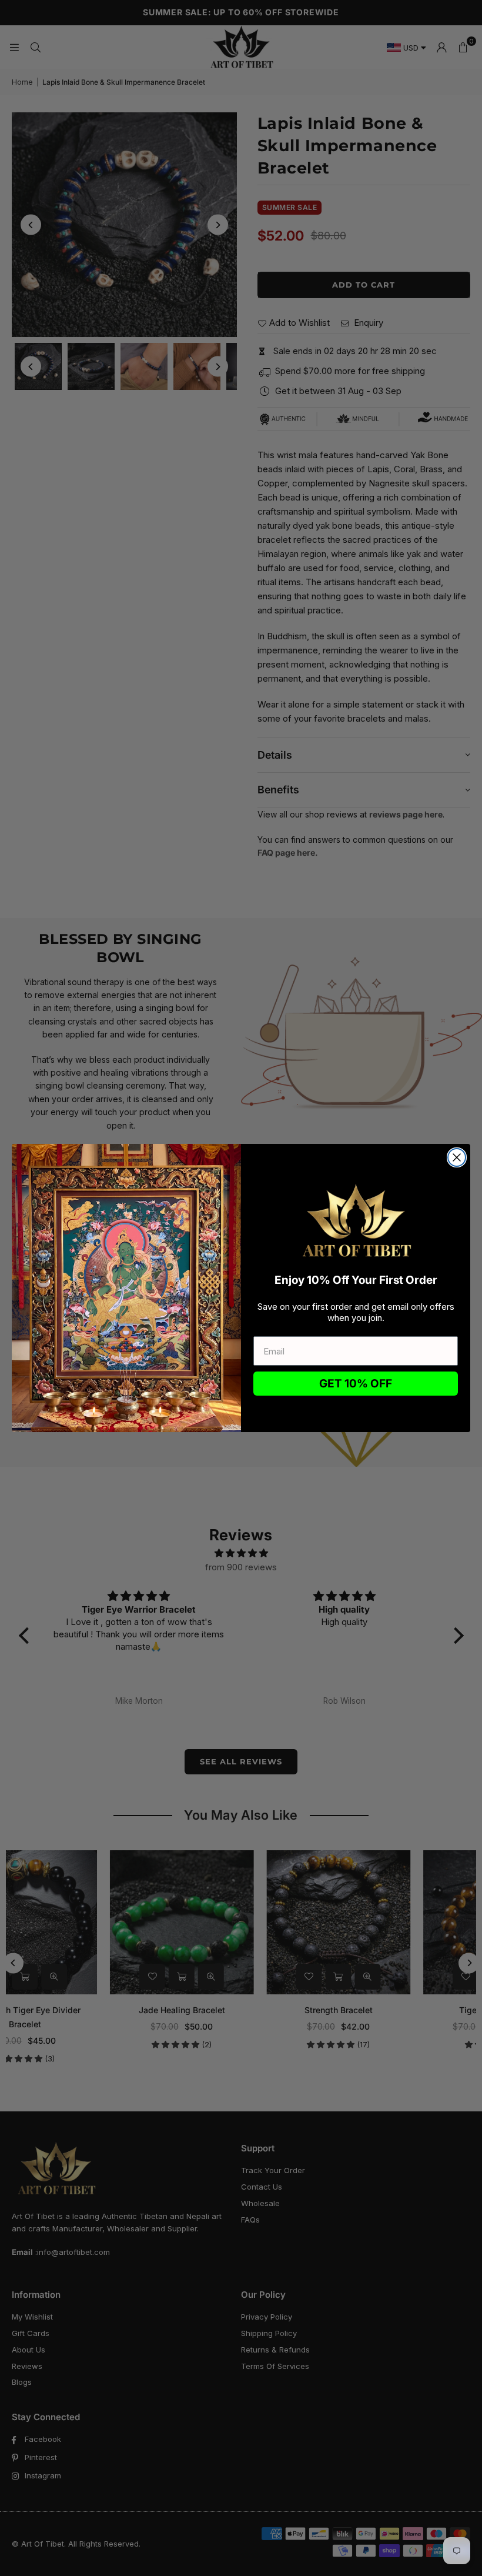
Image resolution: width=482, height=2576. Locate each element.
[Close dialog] (457, 1157)
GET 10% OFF (356, 1384)
